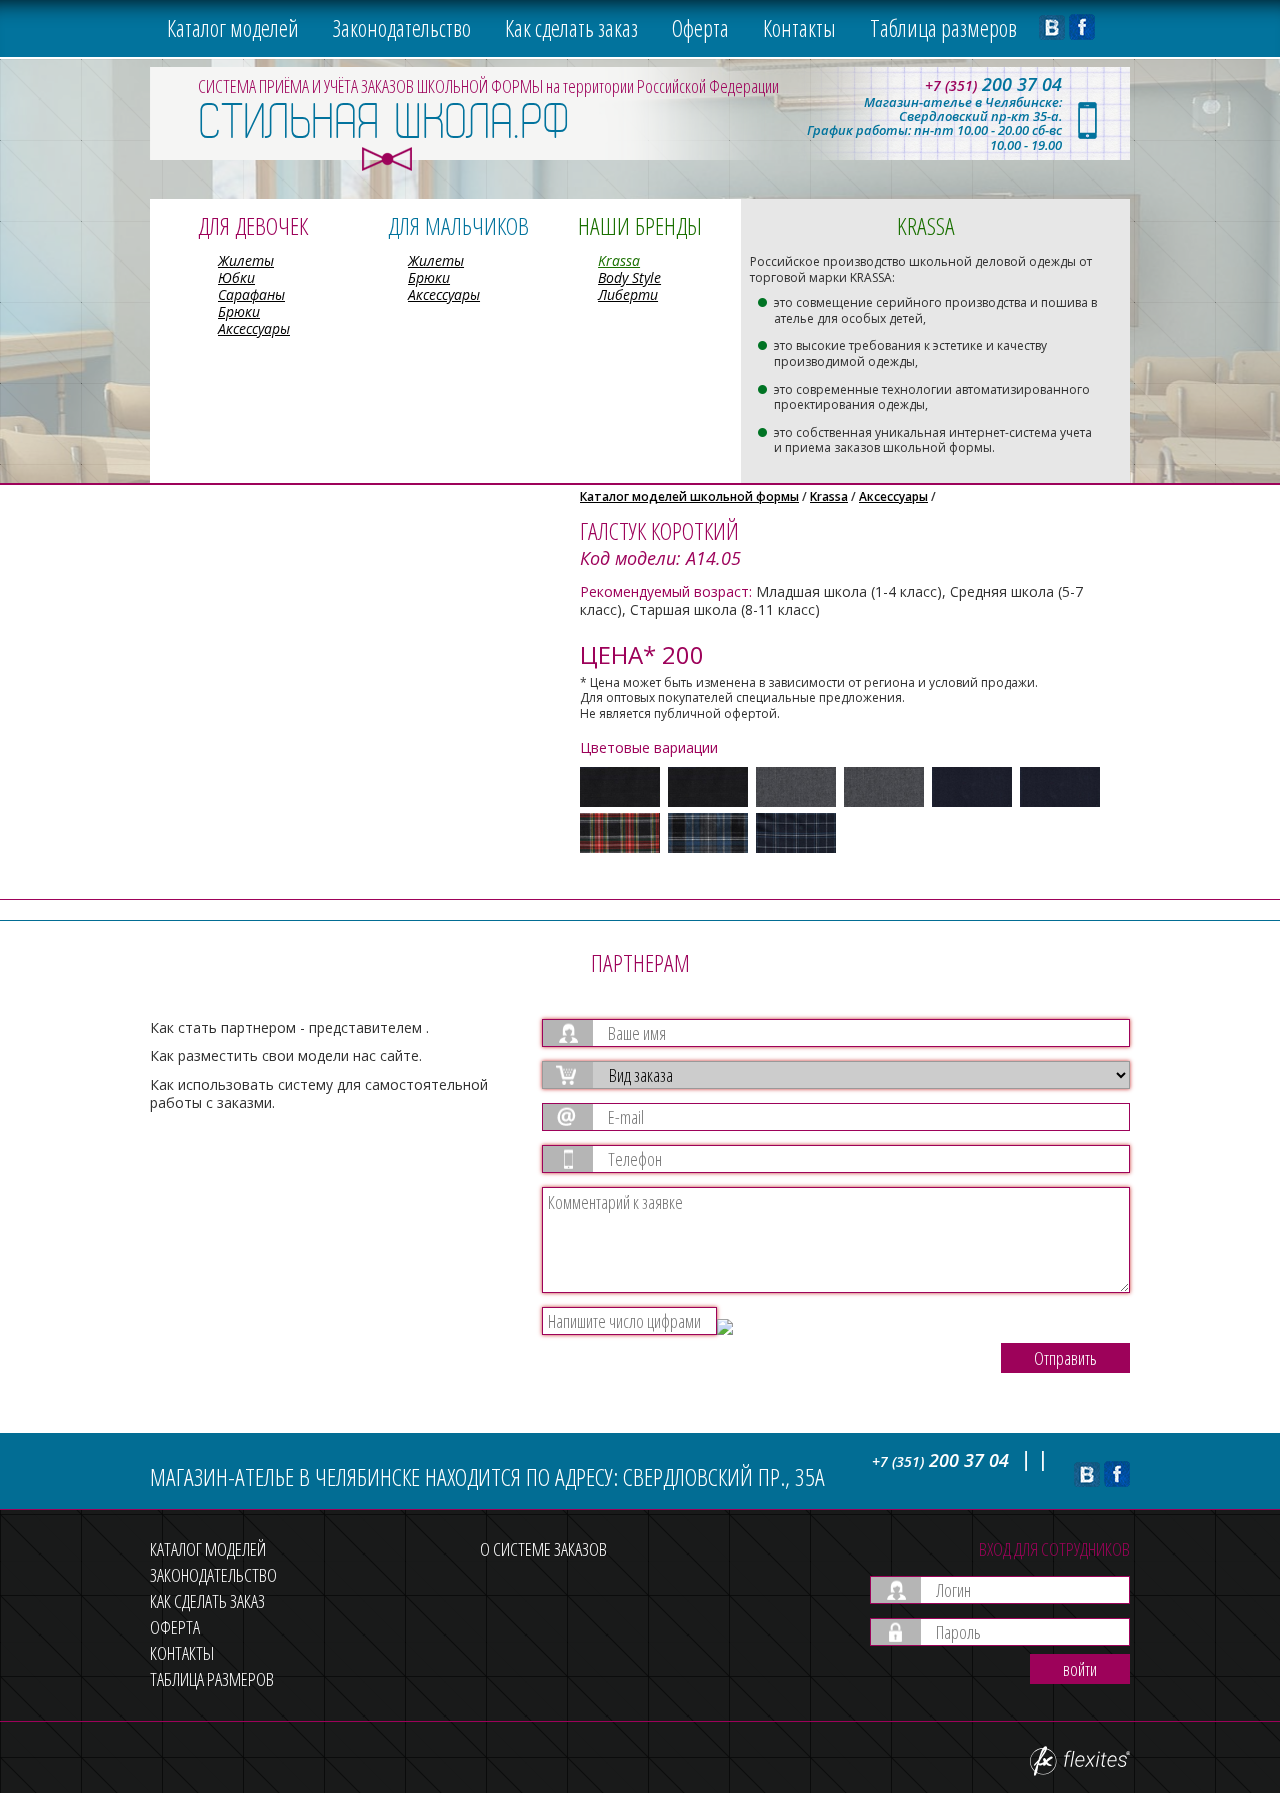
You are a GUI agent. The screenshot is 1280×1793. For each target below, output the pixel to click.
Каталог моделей (233, 28)
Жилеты (246, 260)
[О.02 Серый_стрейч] (884, 787)
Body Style (629, 277)
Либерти (628, 294)
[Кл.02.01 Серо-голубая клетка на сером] (708, 833)
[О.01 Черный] (620, 787)
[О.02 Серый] (796, 787)
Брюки (239, 311)
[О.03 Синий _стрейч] (1060, 787)
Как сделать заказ (571, 28)
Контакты (799, 28)
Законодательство (402, 28)
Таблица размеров (943, 28)
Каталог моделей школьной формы (689, 496)
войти (1080, 1669)
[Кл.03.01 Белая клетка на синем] (796, 833)
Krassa (619, 260)
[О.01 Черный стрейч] (708, 787)
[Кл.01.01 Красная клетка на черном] (620, 833)
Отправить (1065, 1358)
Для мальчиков (458, 225)
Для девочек (253, 225)
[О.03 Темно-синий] (972, 787)
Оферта (700, 28)
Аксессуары (254, 328)
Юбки (236, 277)
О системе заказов (543, 1549)
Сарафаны (251, 294)
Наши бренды (640, 225)
